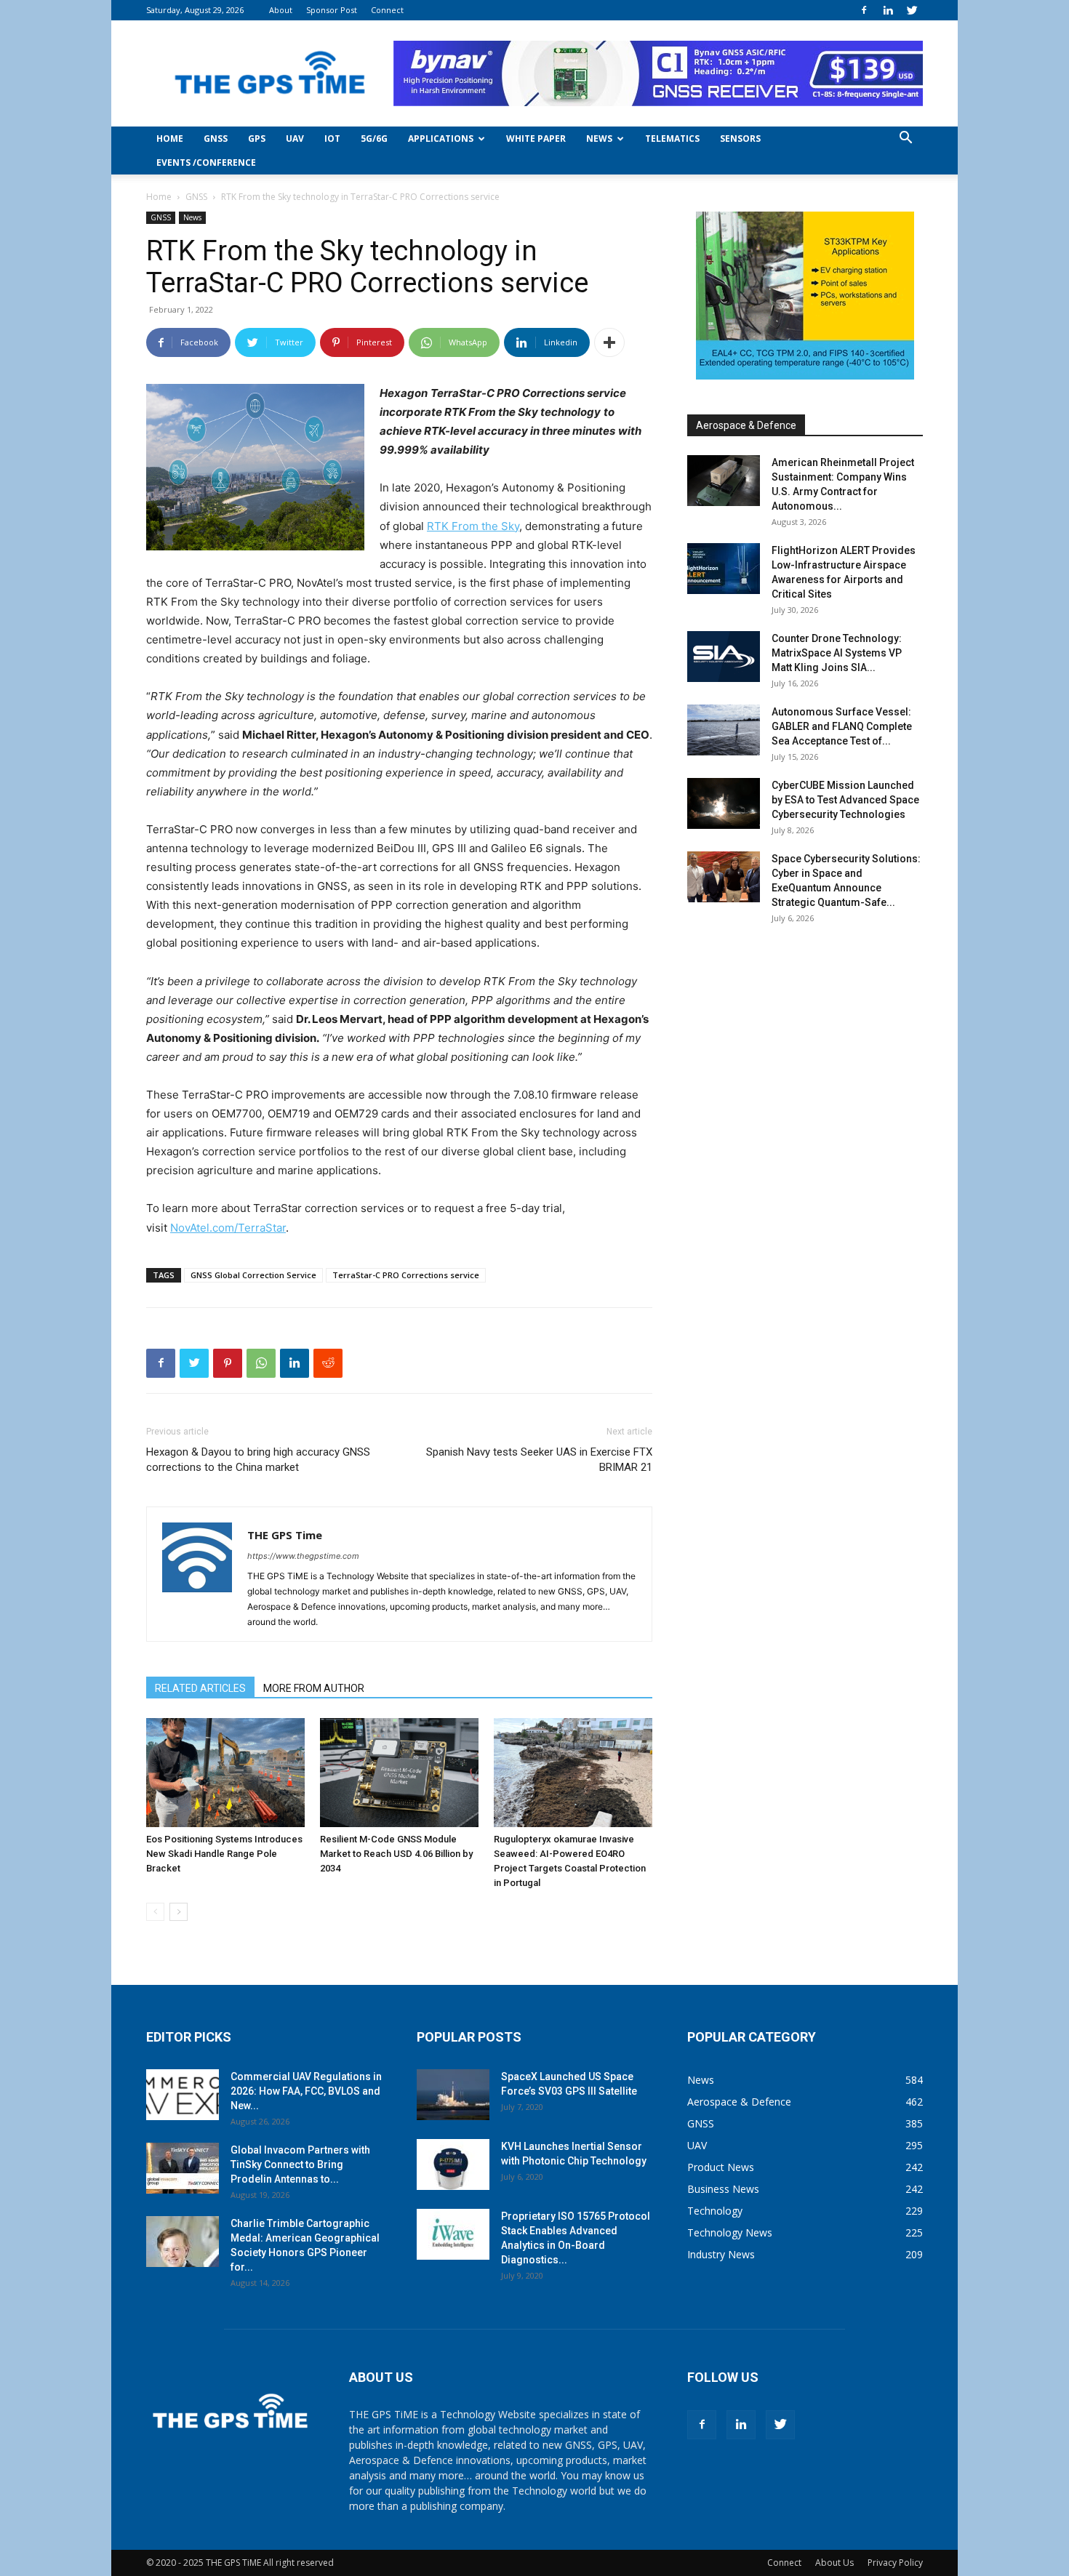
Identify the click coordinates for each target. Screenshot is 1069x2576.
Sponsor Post (332, 10)
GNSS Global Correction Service (253, 1275)
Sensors (740, 139)
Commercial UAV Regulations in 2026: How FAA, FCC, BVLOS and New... (306, 2091)
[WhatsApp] (261, 1363)
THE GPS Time (285, 1535)
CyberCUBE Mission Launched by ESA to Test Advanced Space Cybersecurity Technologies (845, 800)
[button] (905, 139)
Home (170, 139)
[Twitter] (912, 10)
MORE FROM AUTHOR (314, 1688)
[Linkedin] (888, 10)
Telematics (672, 139)
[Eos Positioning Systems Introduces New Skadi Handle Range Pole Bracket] (225, 1773)
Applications (441, 139)
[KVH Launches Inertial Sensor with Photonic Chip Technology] (453, 2164)
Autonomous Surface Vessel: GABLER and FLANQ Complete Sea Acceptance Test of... (842, 726)
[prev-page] (155, 1912)
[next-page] (179, 1912)
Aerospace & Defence (746, 425)
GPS (257, 139)
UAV (295, 139)
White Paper (536, 139)
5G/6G (374, 139)
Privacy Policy (895, 2563)
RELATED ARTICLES (200, 1688)
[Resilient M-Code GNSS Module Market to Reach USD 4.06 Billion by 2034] (399, 1773)
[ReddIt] (328, 1363)
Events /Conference (206, 162)
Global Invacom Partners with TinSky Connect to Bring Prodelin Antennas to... (300, 2164)
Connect (387, 10)
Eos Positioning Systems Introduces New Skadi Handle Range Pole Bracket (224, 1854)
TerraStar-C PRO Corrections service (406, 1275)
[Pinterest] (228, 1363)
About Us (834, 2563)
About (281, 10)
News (599, 139)
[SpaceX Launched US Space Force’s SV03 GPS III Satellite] (453, 2095)
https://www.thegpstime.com (303, 1556)
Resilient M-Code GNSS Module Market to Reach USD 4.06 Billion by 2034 (396, 1854)
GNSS (216, 139)
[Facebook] (864, 10)
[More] (609, 342)
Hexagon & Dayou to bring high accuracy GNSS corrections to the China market (258, 1460)
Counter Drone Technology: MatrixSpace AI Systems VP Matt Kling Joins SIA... (837, 653)
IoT (332, 139)
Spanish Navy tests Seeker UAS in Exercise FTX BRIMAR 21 (539, 1460)
